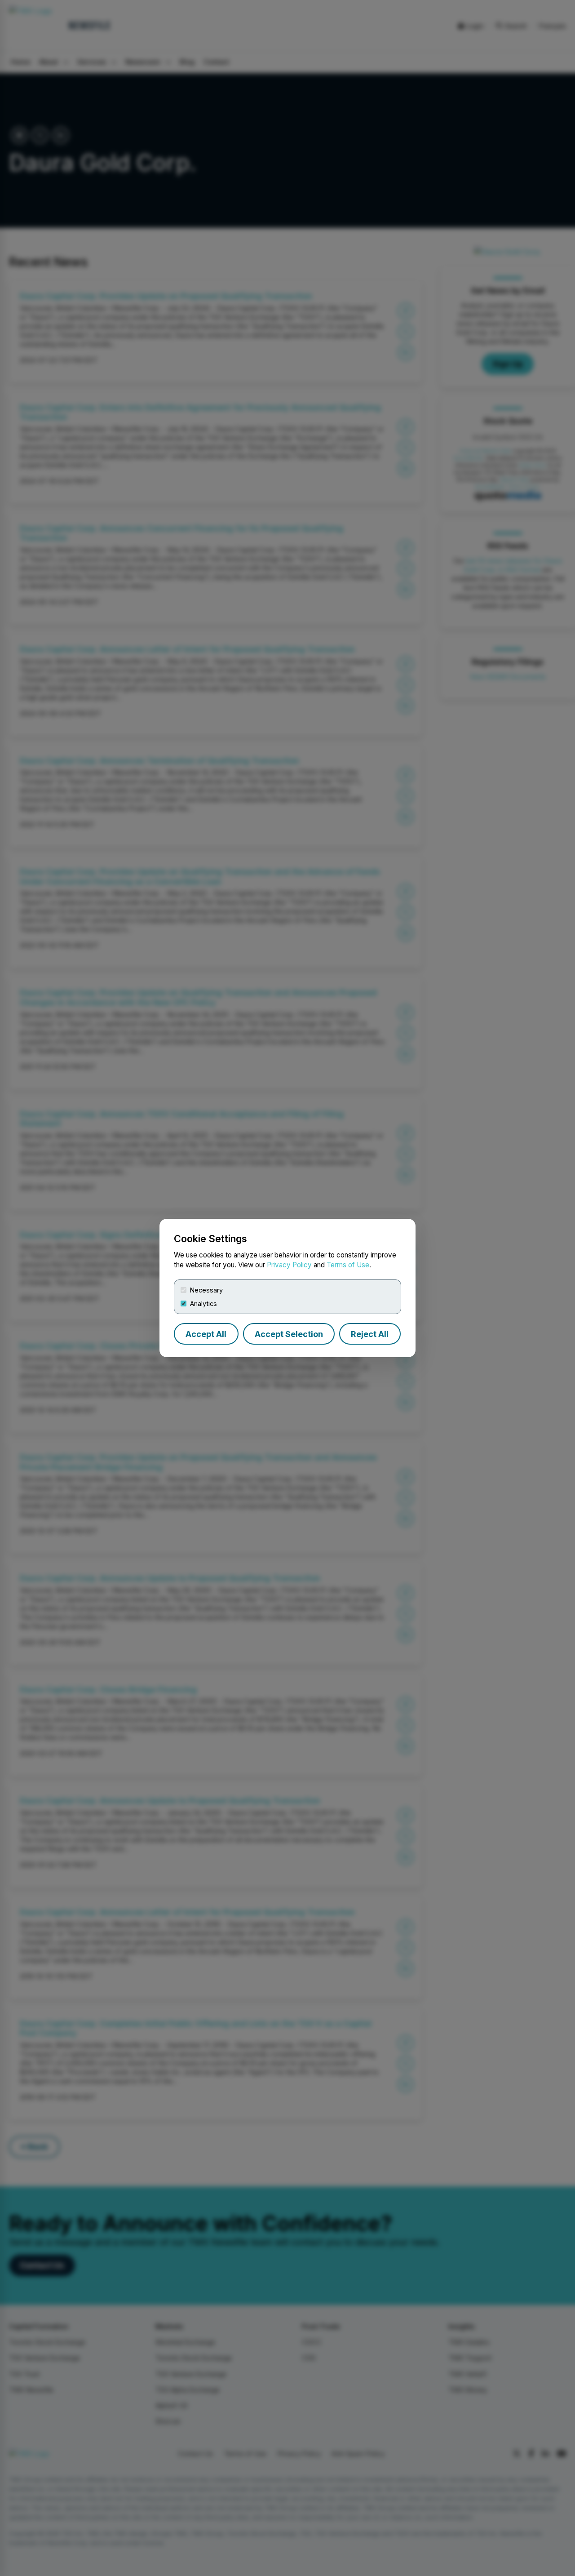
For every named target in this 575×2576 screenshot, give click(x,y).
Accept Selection (289, 1334)
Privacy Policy (289, 1265)
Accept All (206, 1334)
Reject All (370, 1334)
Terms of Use (348, 1265)
